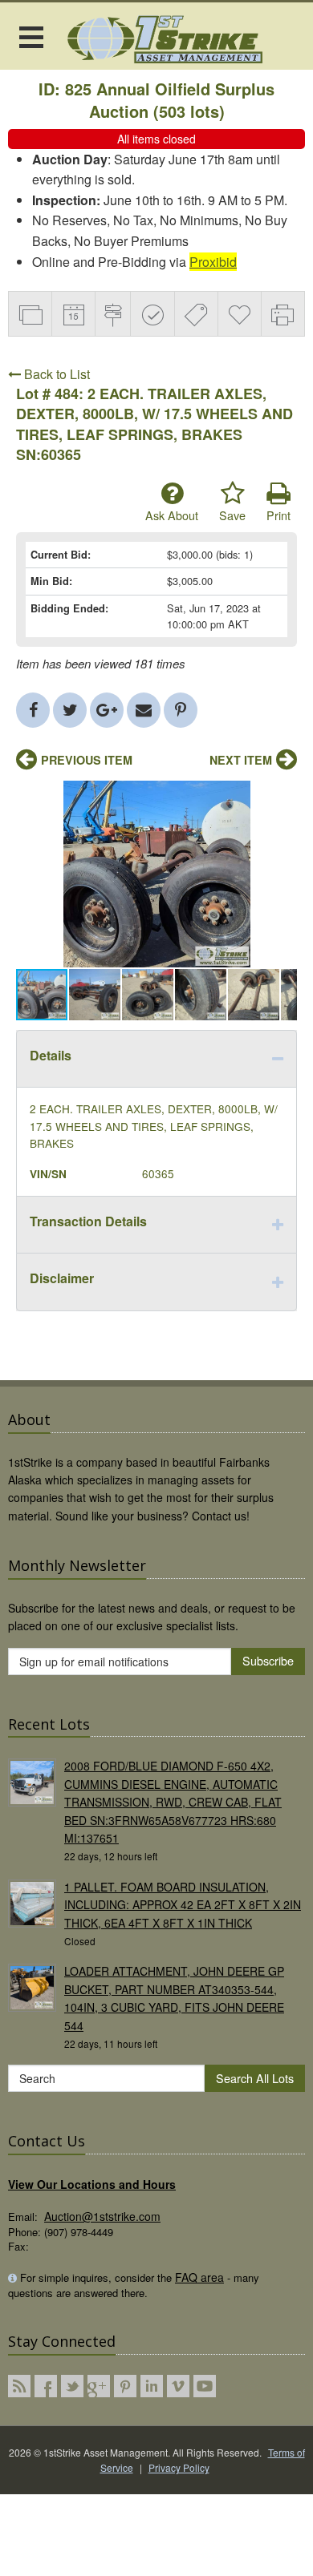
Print (278, 515)
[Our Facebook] (46, 2386)
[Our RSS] (19, 2386)
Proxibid (213, 262)
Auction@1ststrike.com (102, 2216)
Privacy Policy (179, 2467)
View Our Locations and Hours (92, 2184)
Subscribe (268, 1660)
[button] (283, 795)
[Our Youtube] (205, 2386)
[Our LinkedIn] (152, 2386)
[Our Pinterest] (125, 2386)
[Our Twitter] (72, 2386)
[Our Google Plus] (99, 2386)
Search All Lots (255, 2078)
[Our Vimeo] (178, 2386)
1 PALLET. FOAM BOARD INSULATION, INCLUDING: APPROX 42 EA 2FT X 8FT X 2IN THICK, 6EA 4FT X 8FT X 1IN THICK (183, 1905)
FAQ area (199, 2277)
